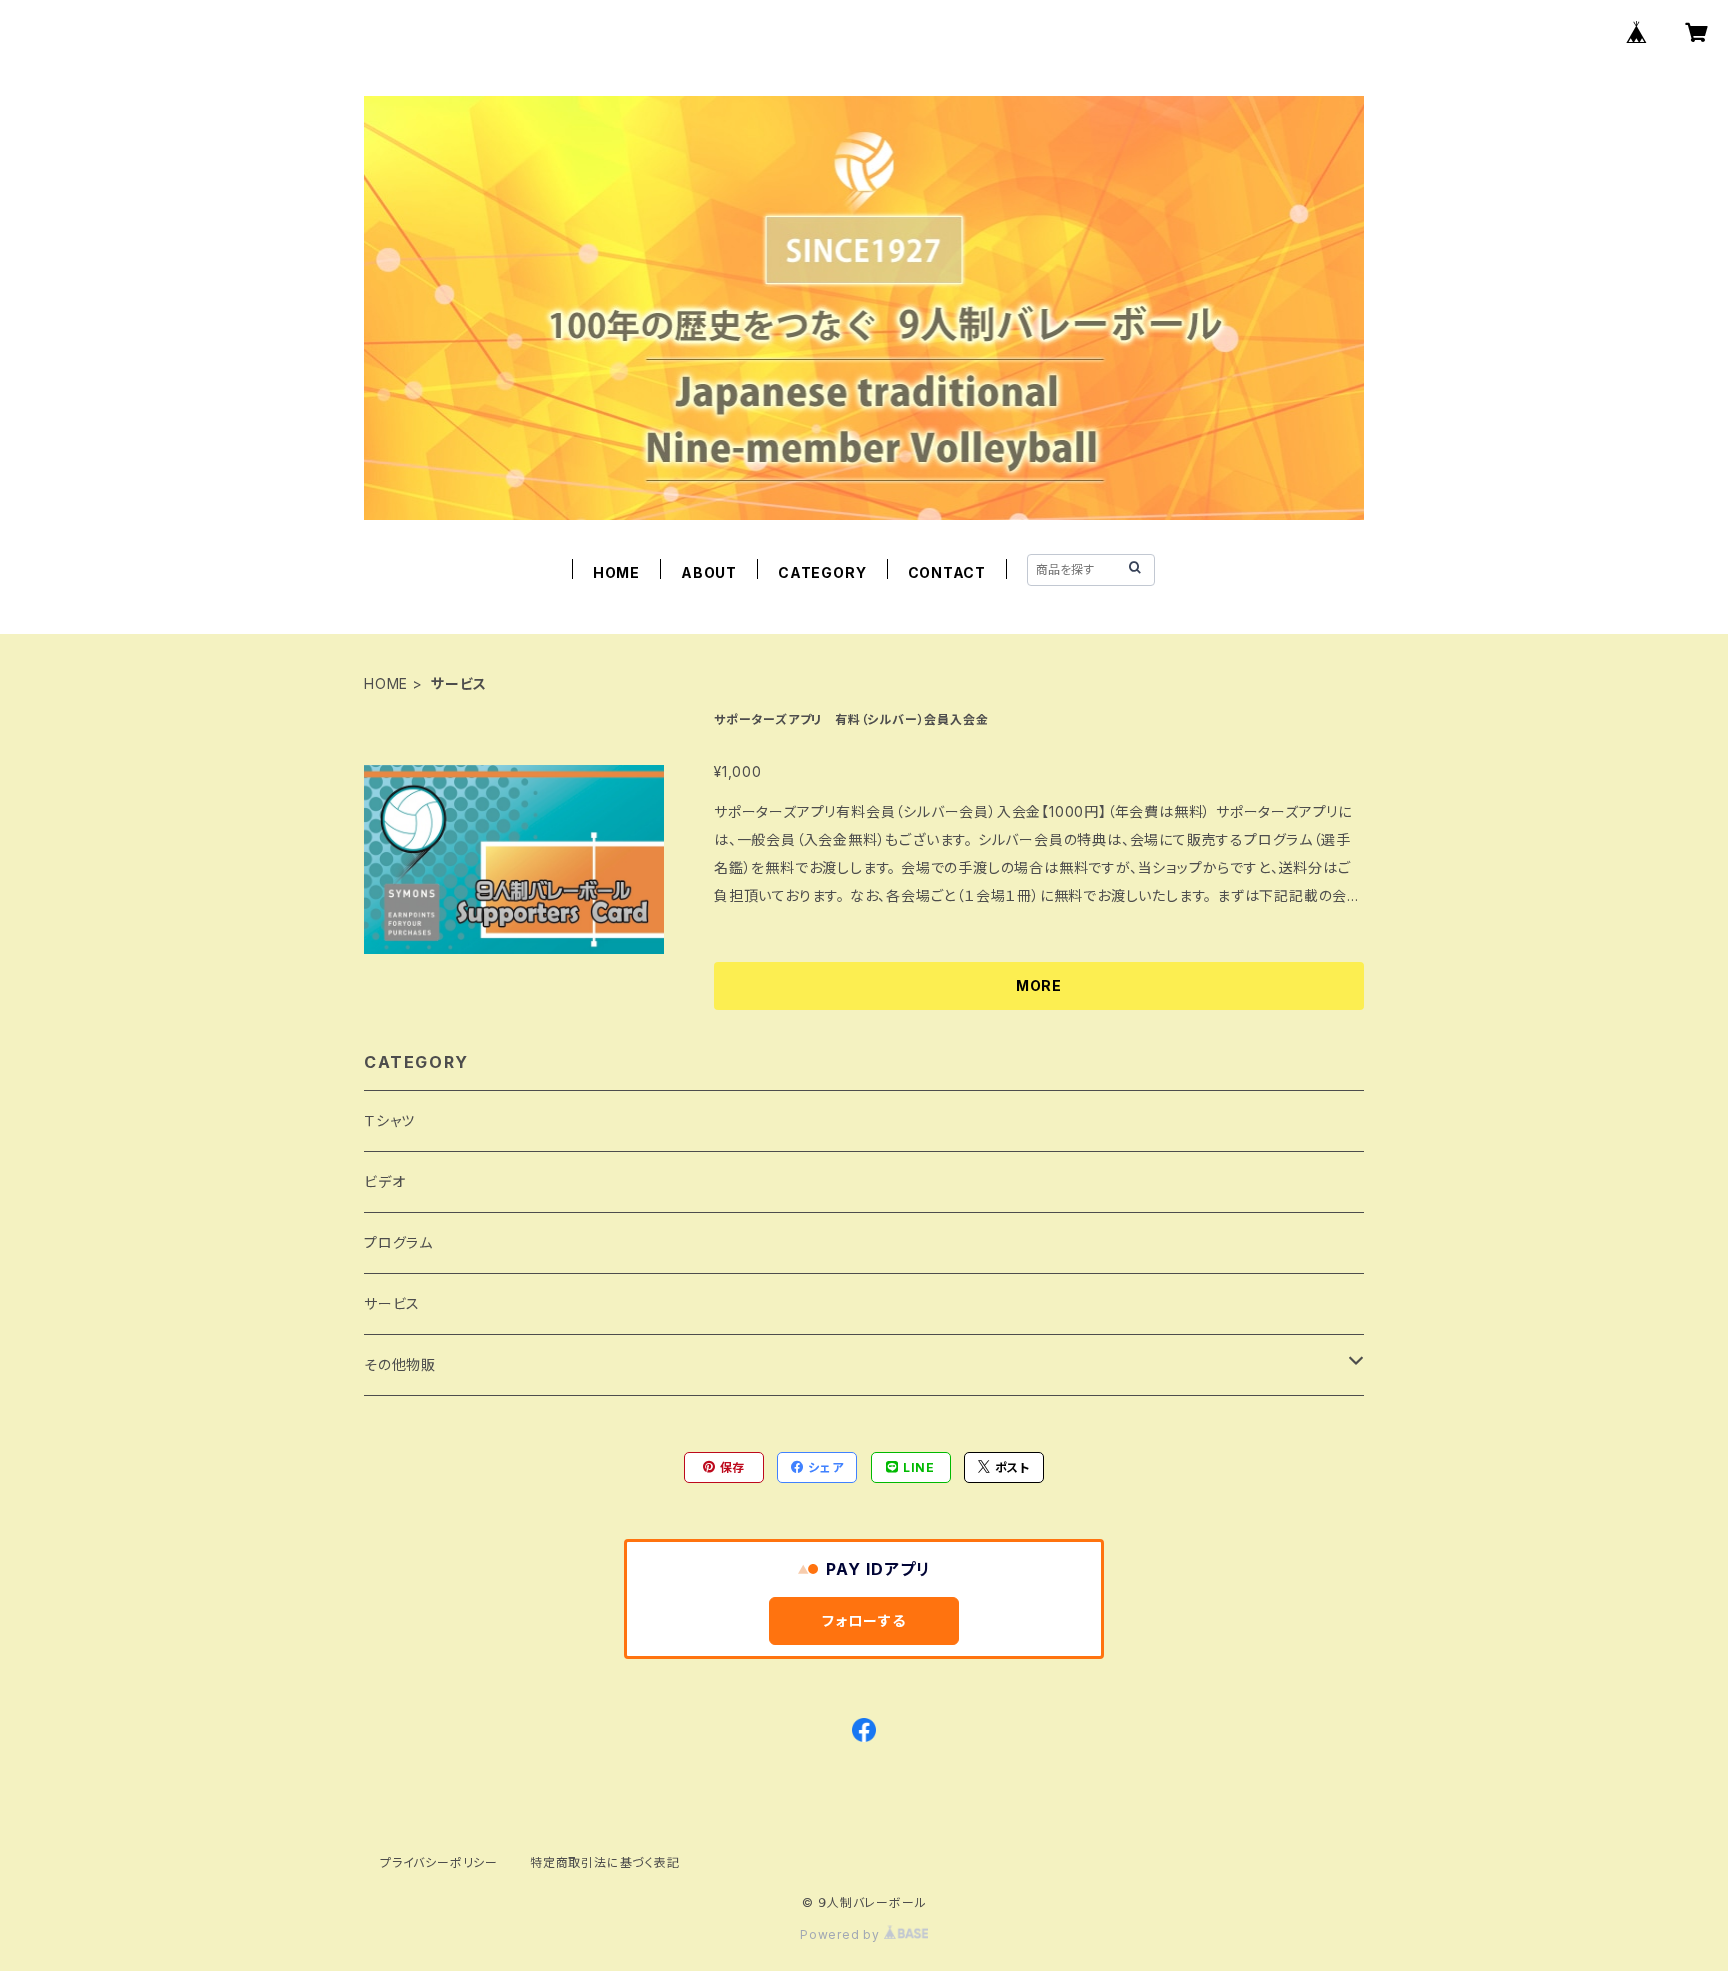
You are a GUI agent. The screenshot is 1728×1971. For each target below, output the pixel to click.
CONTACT (947, 572)
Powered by (842, 1934)
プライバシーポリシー (439, 1862)
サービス (392, 1303)
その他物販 (400, 1364)
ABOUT (709, 572)
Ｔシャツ (389, 1120)
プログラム (398, 1242)
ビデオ (384, 1181)
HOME (616, 572)
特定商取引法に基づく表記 (605, 1862)
